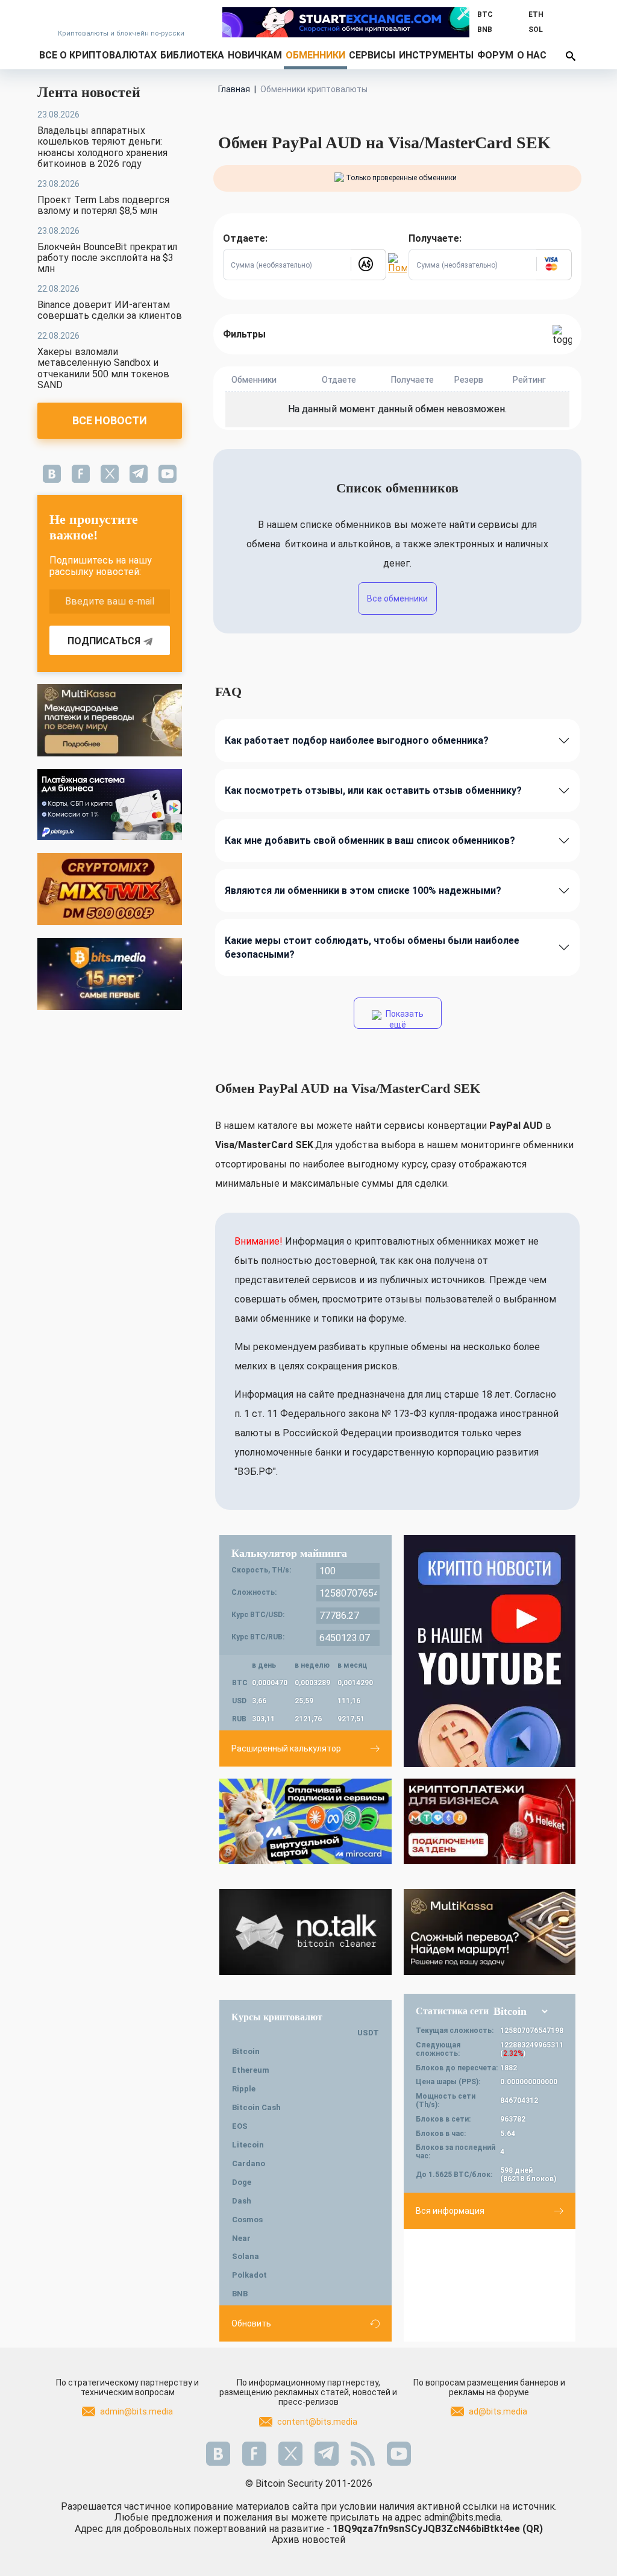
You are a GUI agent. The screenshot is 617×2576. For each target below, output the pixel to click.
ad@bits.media (498, 2411)
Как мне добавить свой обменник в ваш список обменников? (370, 840)
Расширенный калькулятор (286, 1748)
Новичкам (255, 55)
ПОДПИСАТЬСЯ (104, 641)
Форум (495, 55)
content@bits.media (317, 2422)
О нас (532, 55)
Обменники (315, 55)
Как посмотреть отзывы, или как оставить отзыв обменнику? (373, 790)
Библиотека (192, 55)
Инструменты (436, 55)
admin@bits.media (136, 2411)
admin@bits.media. (463, 2517)
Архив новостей (308, 2540)
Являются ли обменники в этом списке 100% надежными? (363, 891)
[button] (368, 265)
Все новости (110, 420)
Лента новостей (89, 92)
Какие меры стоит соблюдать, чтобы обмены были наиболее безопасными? (372, 947)
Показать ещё (404, 1019)
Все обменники (397, 598)
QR (533, 2529)
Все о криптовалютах (98, 55)
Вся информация (450, 2211)
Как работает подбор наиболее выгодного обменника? (357, 740)
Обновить (251, 2323)
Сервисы (372, 55)
